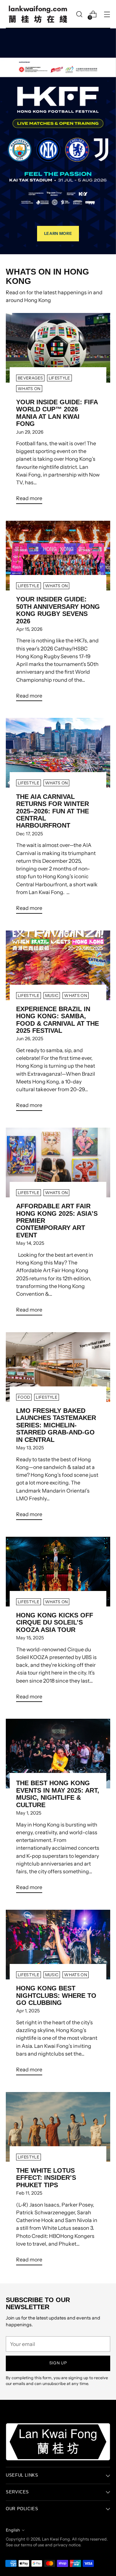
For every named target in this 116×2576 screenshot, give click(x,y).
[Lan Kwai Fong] (38, 14)
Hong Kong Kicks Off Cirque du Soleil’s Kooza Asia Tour (55, 1622)
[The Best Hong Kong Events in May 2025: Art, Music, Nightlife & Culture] (58, 1754)
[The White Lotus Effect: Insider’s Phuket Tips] (58, 2127)
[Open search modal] (79, 14)
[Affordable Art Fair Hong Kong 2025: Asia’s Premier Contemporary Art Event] (58, 1162)
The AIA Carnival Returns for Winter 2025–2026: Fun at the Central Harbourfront (53, 811)
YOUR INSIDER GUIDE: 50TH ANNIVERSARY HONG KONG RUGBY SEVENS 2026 (58, 610)
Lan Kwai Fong (56, 2539)
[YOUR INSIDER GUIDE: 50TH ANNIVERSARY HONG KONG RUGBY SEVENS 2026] (58, 556)
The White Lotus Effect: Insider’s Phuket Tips (46, 2178)
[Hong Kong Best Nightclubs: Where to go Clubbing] (58, 1945)
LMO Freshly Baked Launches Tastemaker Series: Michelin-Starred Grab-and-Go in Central (56, 1425)
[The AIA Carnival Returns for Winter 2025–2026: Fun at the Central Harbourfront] (58, 753)
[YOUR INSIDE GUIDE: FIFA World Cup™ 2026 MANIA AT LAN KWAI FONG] (58, 348)
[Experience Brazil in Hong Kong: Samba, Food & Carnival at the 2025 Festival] (58, 965)
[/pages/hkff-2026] (58, 141)
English (13, 2530)
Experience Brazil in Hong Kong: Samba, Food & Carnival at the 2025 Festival (58, 1020)
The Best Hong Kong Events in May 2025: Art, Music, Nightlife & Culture (58, 1794)
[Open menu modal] (107, 14)
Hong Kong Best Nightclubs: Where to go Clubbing (56, 1995)
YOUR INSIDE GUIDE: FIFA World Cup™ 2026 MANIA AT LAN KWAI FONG (57, 413)
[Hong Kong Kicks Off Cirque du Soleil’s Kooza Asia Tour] (58, 1572)
